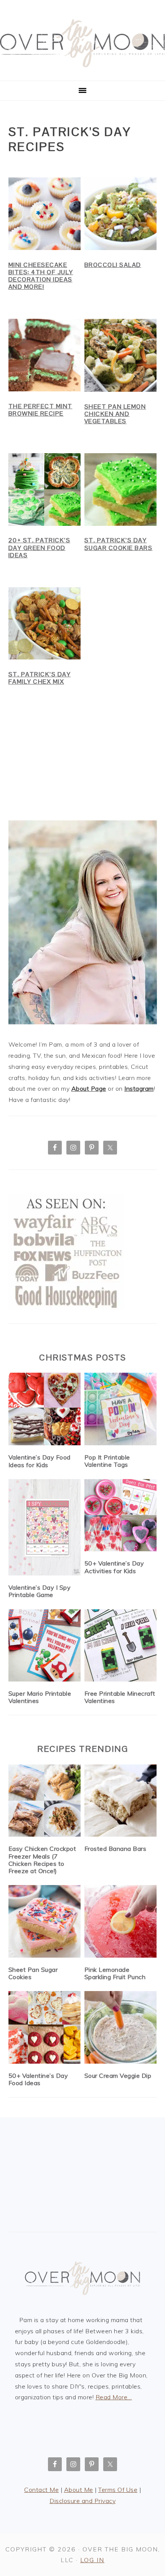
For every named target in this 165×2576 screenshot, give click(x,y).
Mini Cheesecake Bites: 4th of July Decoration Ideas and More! (41, 276)
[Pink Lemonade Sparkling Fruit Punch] (121, 1921)
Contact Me (41, 2490)
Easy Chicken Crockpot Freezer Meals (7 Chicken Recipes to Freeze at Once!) (42, 1860)
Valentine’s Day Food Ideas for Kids (40, 1461)
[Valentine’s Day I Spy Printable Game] (45, 1527)
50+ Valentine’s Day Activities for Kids (114, 1567)
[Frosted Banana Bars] (121, 1801)
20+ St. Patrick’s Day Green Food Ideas (40, 548)
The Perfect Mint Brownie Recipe (40, 410)
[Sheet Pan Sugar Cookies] (45, 1921)
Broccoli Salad (113, 265)
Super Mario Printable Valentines (40, 1697)
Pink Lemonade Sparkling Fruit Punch (115, 1973)
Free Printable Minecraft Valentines (120, 1697)
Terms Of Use (118, 2490)
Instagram (139, 1088)
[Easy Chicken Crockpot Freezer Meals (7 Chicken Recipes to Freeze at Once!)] (45, 1801)
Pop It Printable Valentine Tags (107, 1461)
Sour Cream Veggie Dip (118, 2076)
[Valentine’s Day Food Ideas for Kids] (45, 1409)
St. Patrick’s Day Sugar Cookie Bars (119, 544)
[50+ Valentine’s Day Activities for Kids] (121, 1515)
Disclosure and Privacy (82, 2501)
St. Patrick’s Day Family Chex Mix (40, 678)
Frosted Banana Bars (115, 1849)
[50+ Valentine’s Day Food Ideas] (45, 2027)
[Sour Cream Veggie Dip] (121, 2027)
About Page (89, 1088)
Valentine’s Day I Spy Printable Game (40, 1591)
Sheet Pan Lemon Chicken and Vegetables (115, 414)
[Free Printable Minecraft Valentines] (121, 1646)
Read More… (114, 2397)
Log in (92, 2560)
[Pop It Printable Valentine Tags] (121, 1409)
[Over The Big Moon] (82, 72)
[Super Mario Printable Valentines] (45, 1646)
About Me (79, 2490)
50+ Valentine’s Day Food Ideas (38, 2079)
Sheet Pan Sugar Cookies (33, 1973)
